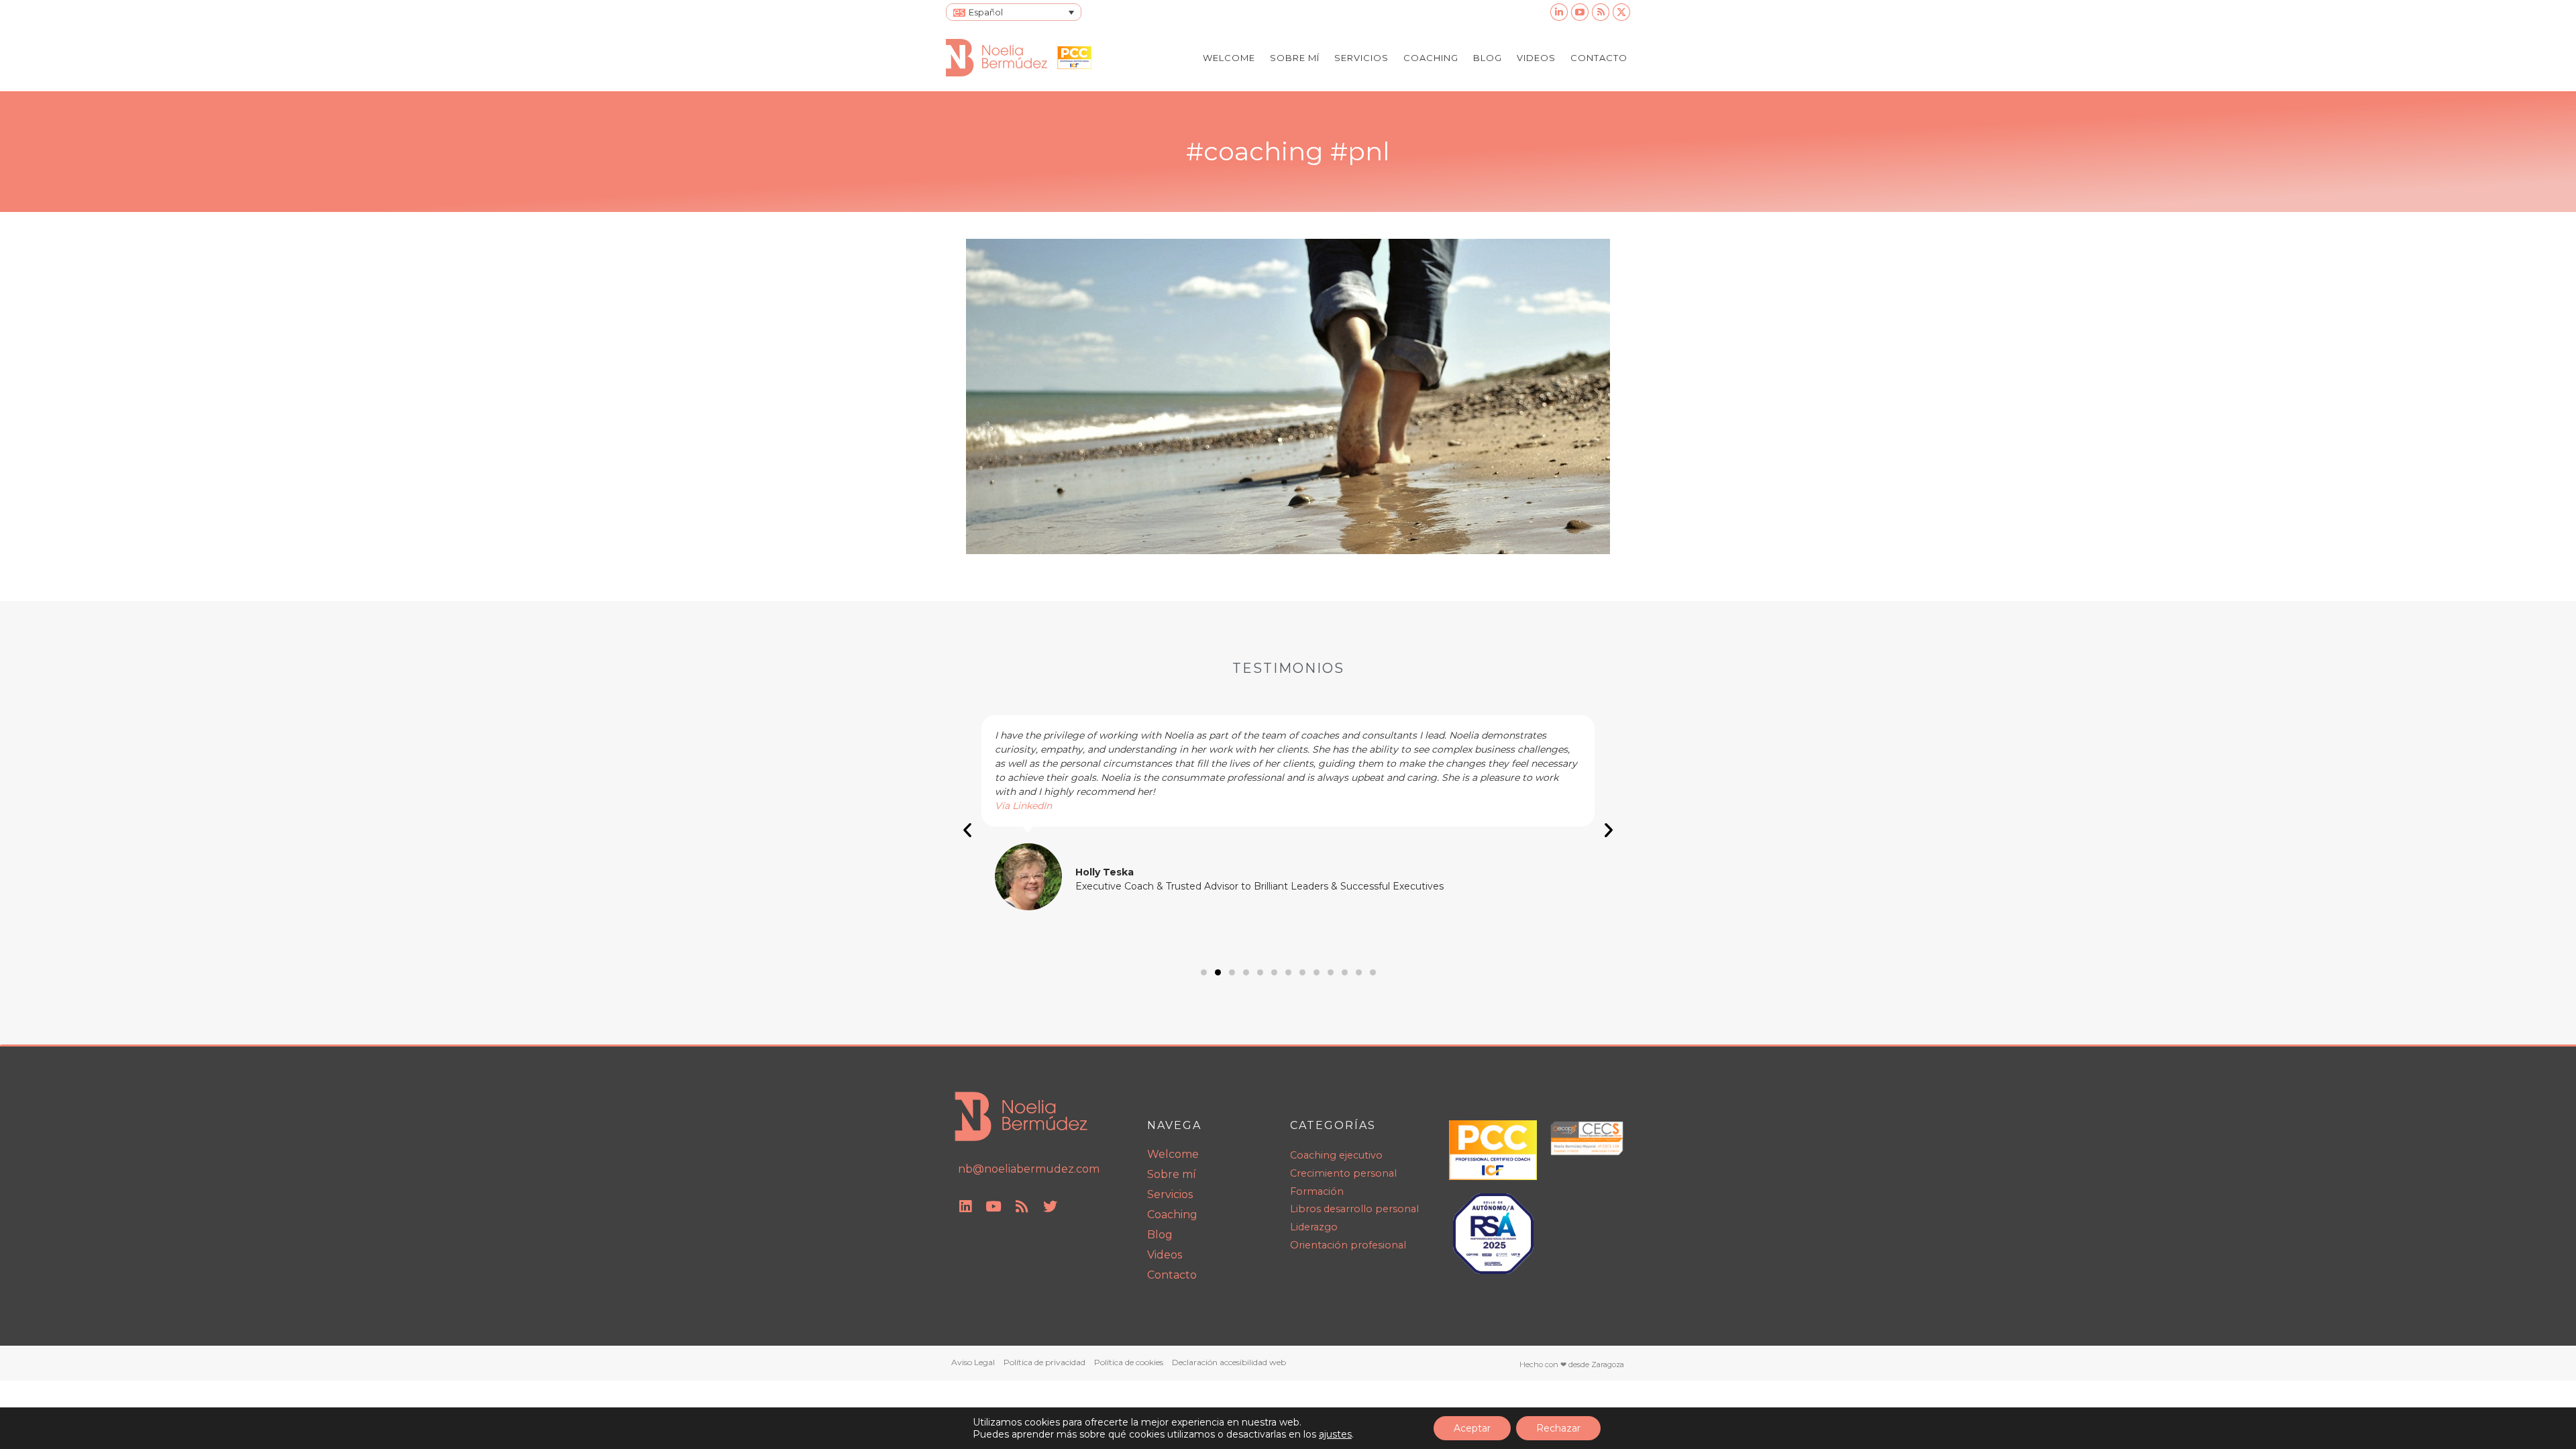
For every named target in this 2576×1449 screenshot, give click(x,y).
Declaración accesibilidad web (1229, 1362)
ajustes (1335, 1434)
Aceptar (1472, 1428)
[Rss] (1022, 1207)
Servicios (1170, 1194)
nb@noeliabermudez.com (1029, 1169)
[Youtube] (994, 1207)
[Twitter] (1050, 1207)
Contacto (1172, 1275)
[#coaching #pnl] (1288, 396)
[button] (967, 830)
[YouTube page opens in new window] (1580, 12)
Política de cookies (1129, 1362)
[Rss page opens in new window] (1601, 12)
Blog (1160, 1235)
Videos (1165, 1255)
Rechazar (1558, 1428)
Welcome (1173, 1154)
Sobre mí (1172, 1174)
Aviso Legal (973, 1362)
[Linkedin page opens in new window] (1559, 12)
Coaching (1172, 1215)
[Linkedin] (965, 1207)
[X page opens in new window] (1621, 12)
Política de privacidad (1044, 1362)
